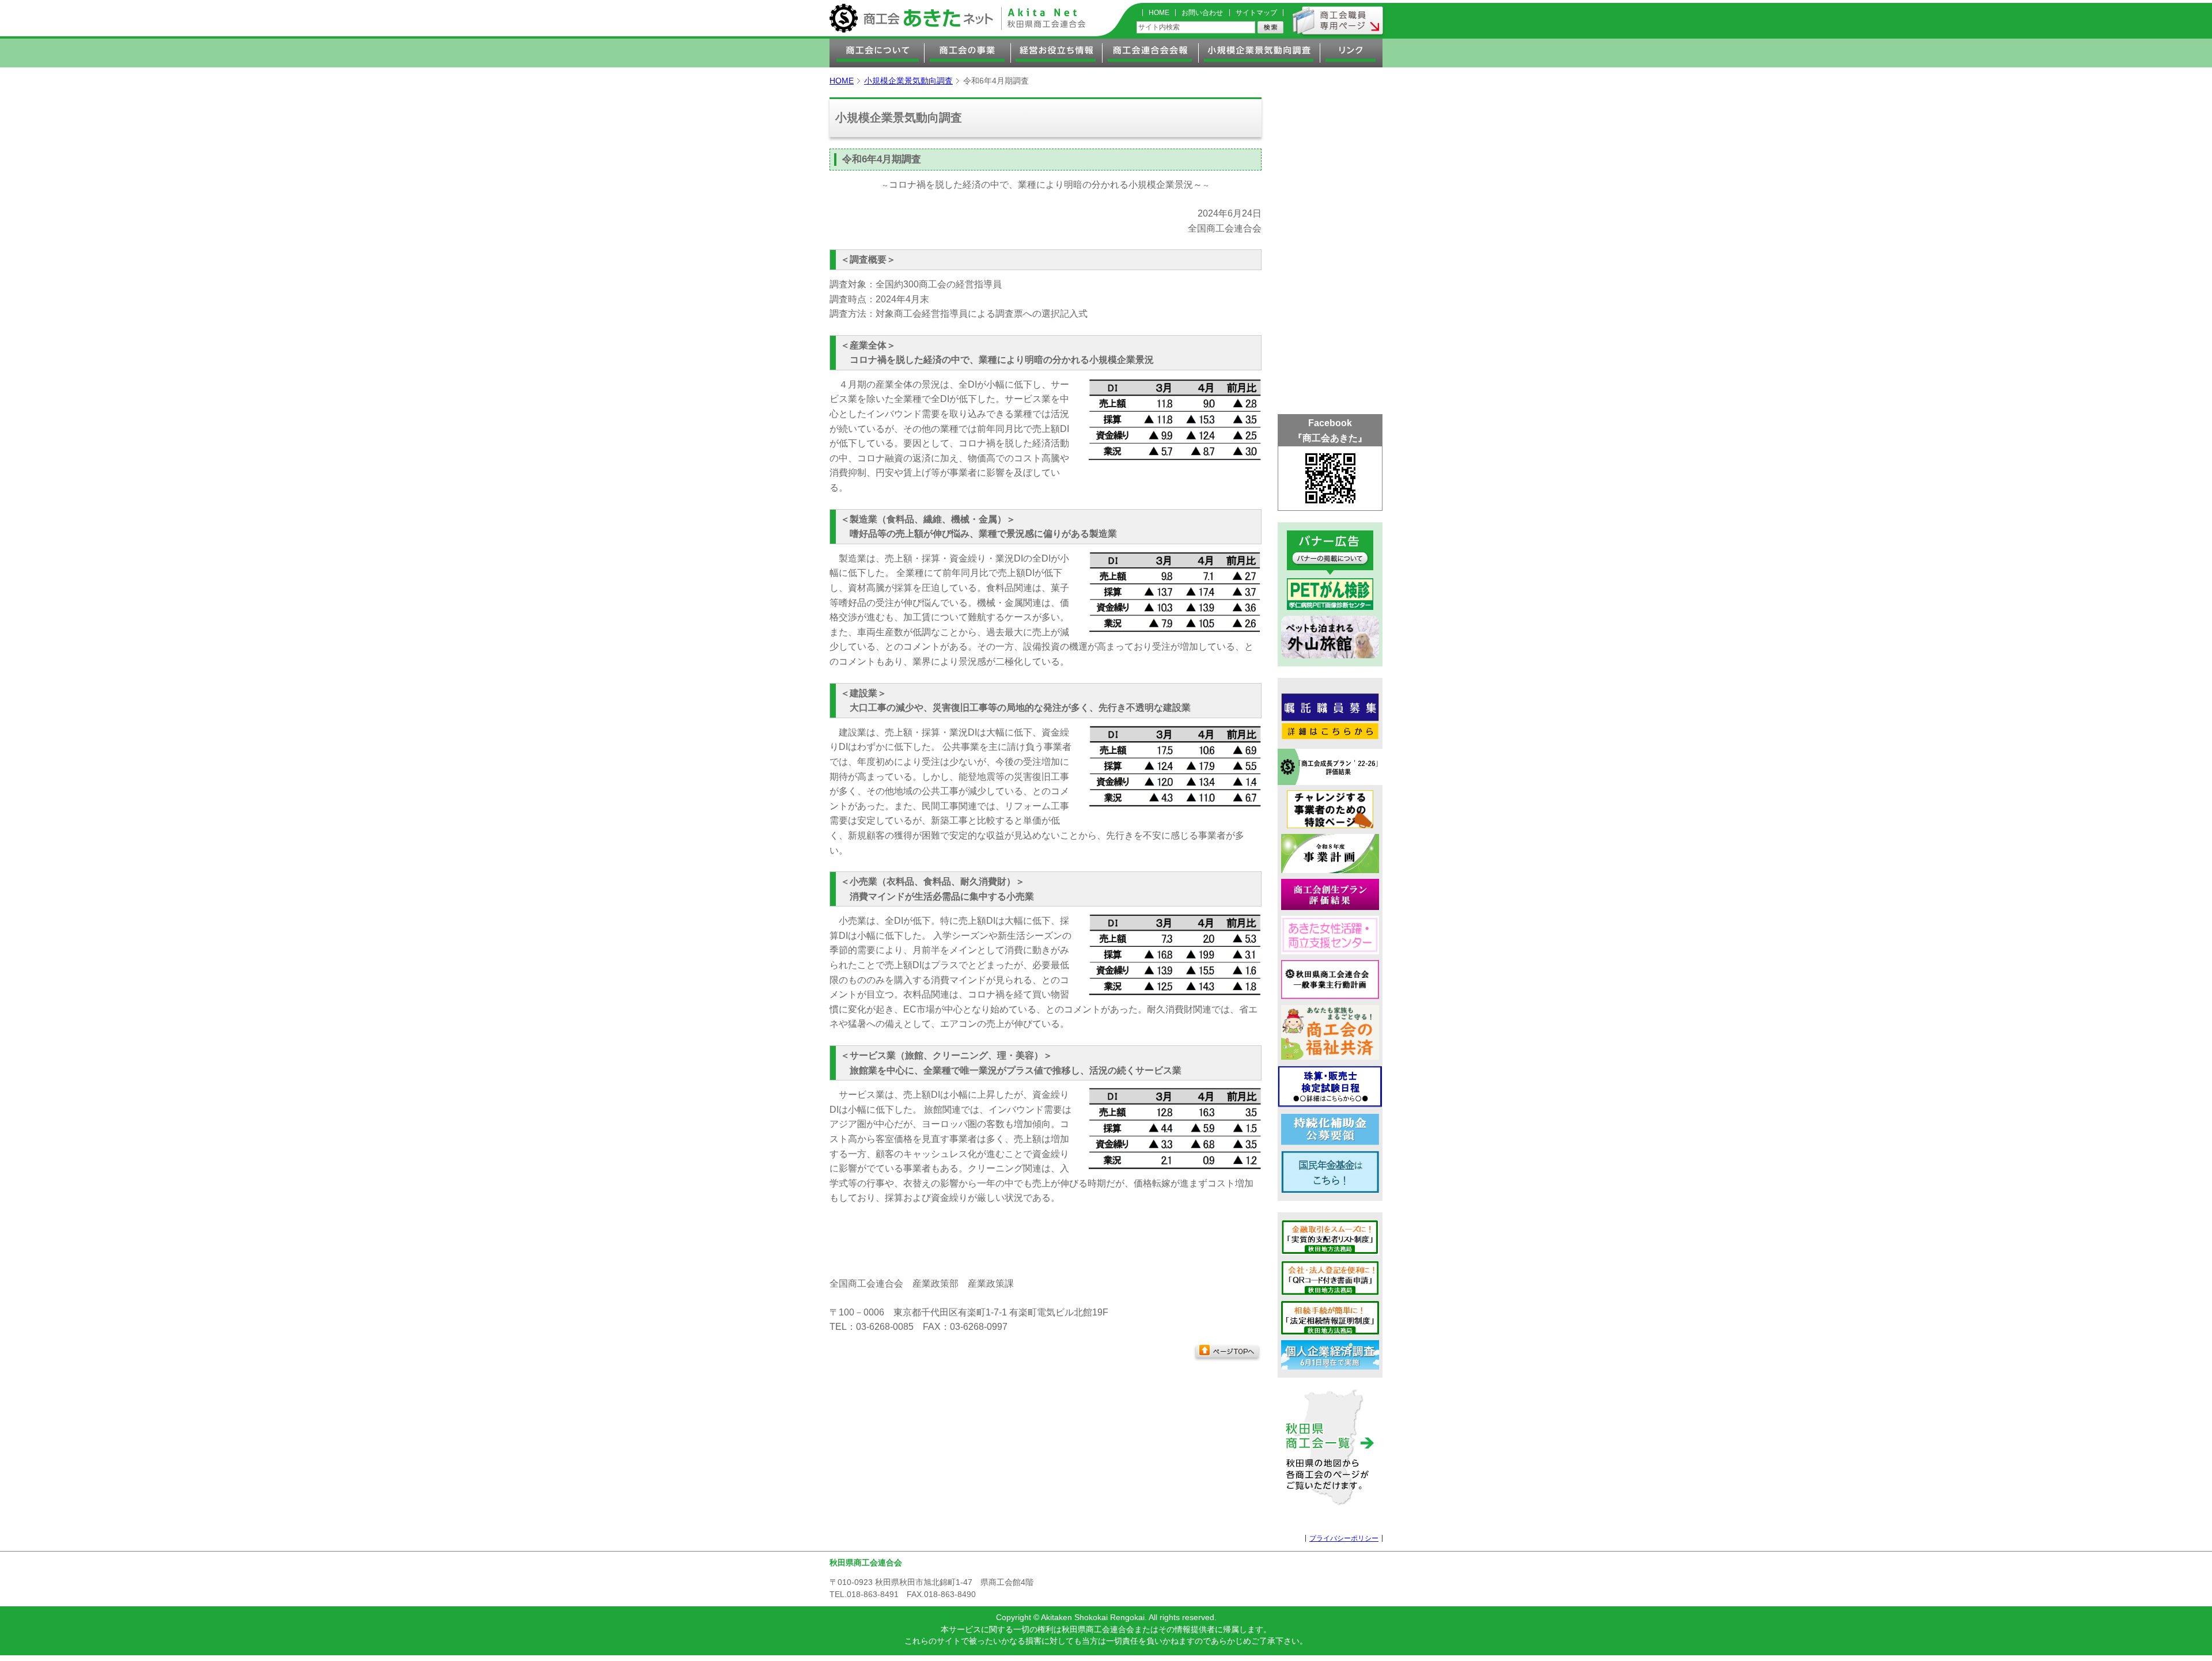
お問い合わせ (1202, 13)
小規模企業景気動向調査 (1260, 53)
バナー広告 (1330, 553)
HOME (1159, 13)
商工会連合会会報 (1151, 53)
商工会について (877, 53)
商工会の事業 (968, 53)
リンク (1351, 53)
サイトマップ (1256, 13)
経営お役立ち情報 (1057, 53)
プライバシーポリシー (1344, 1538)
